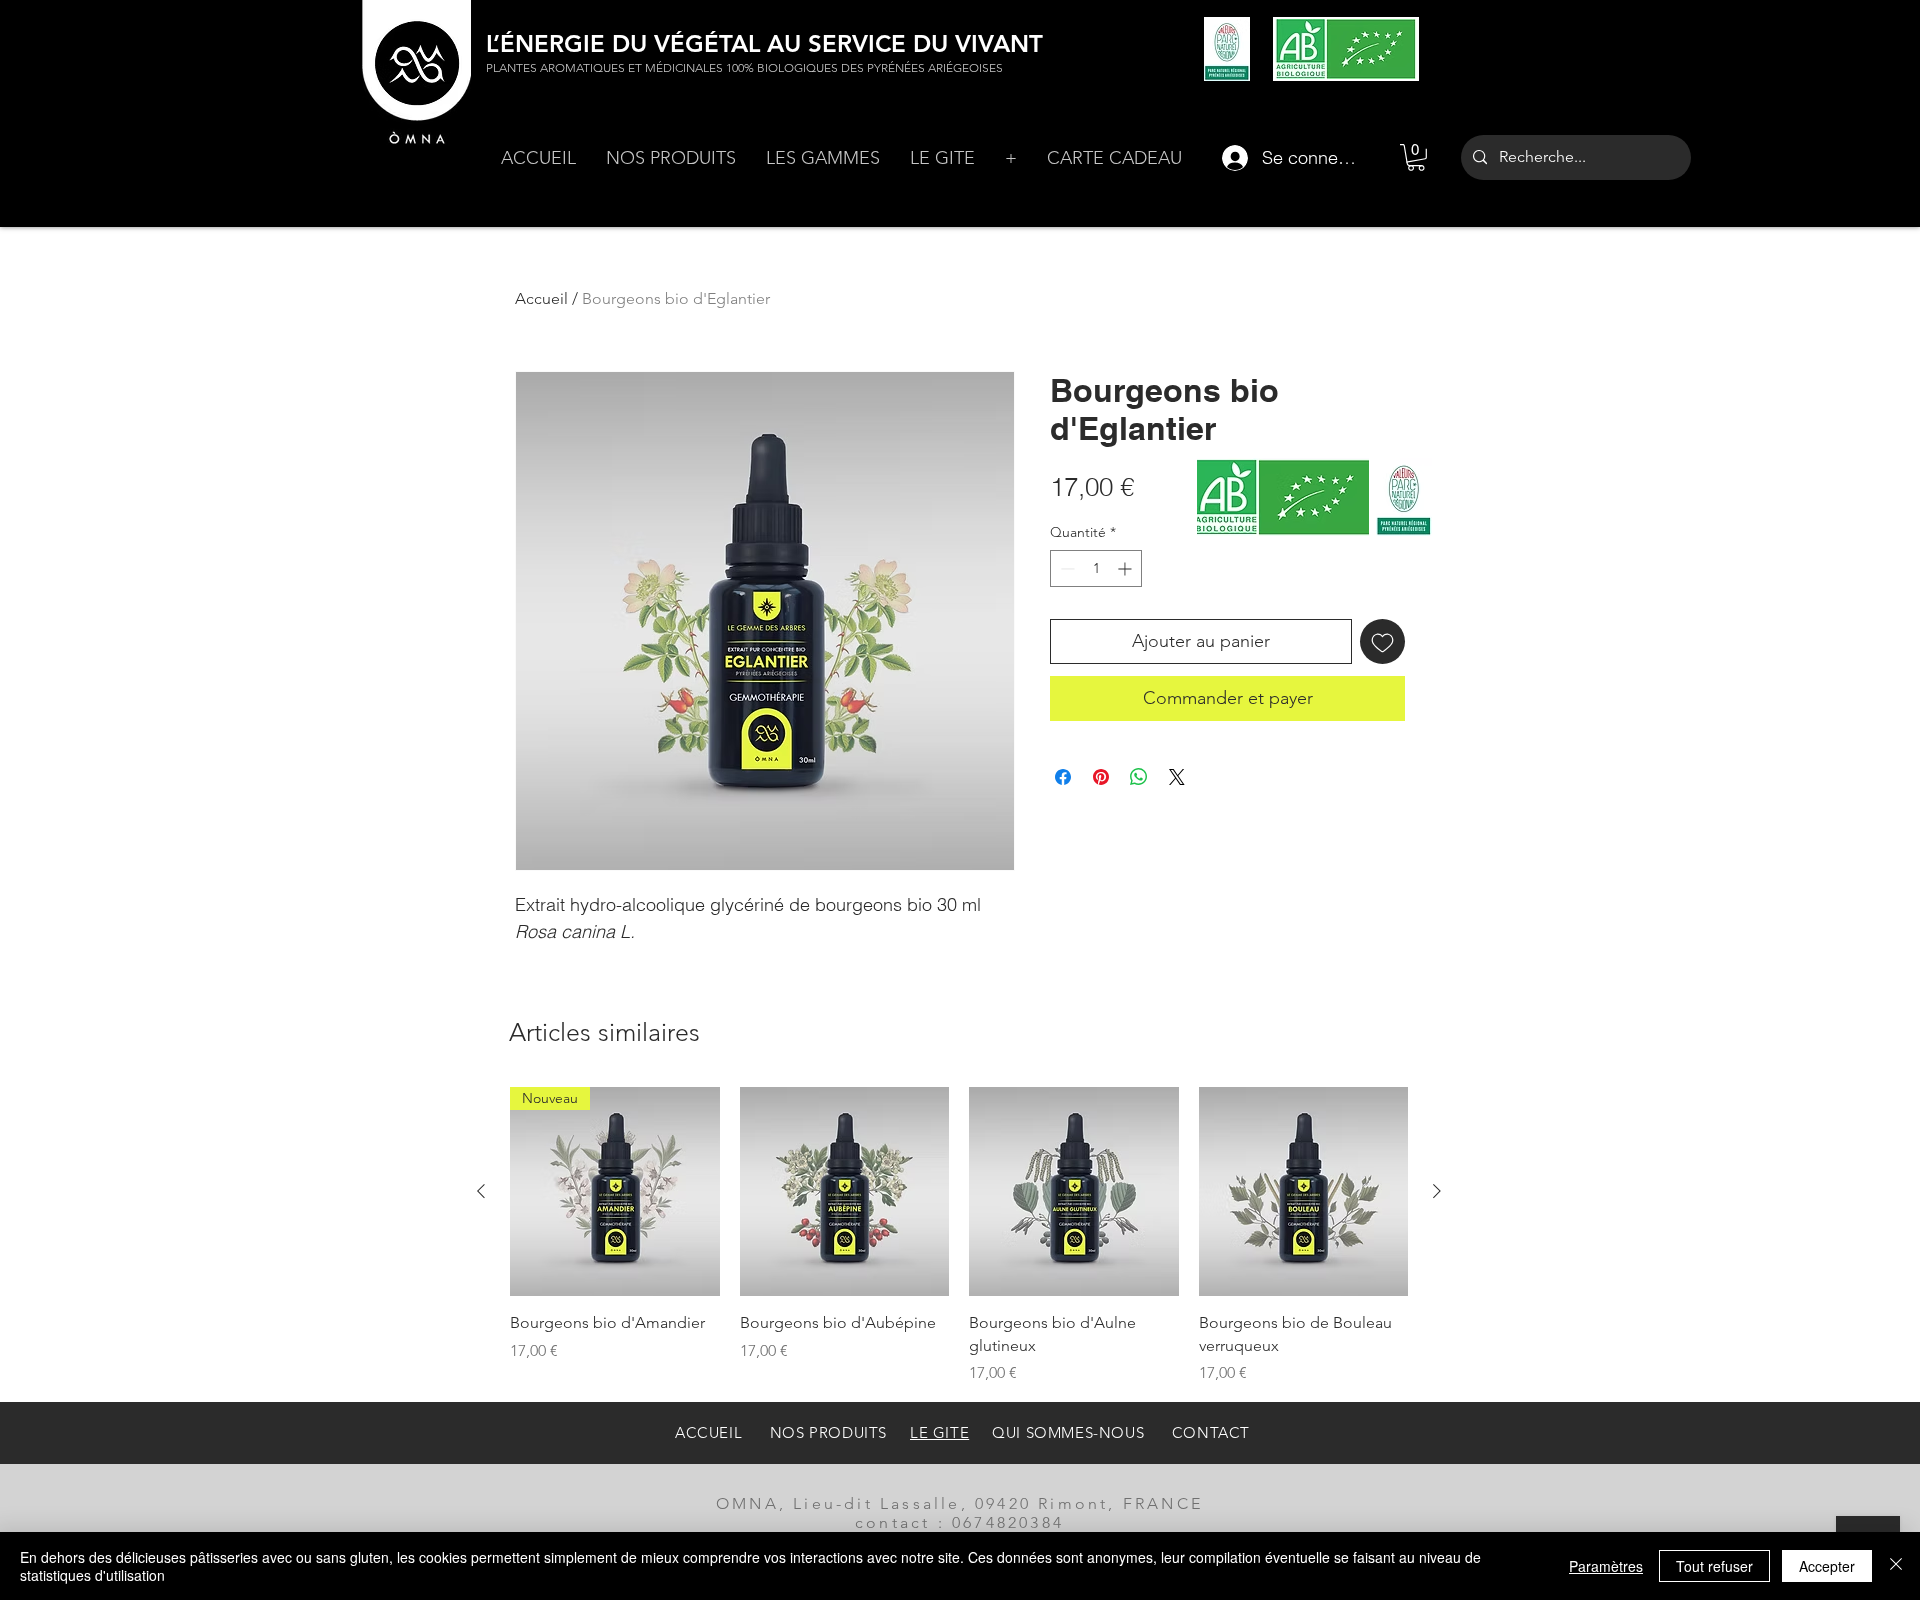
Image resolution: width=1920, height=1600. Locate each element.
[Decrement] (1065, 568)
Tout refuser (1714, 1566)
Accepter (1827, 1566)
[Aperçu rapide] (845, 1192)
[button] (671, 158)
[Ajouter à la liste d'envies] (1382, 641)
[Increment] (1126, 568)
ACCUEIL (711, 1432)
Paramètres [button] (1606, 1566)
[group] (959, 1236)
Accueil (541, 298)
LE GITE (939, 1432)
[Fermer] (1896, 1566)
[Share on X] (1177, 777)
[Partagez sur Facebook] (1063, 777)
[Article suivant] (1437, 1191)
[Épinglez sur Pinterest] (1101, 777)
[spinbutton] (1096, 568)
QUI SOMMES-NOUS (1068, 1432)
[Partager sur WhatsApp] (1139, 777)
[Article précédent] (481, 1191)
